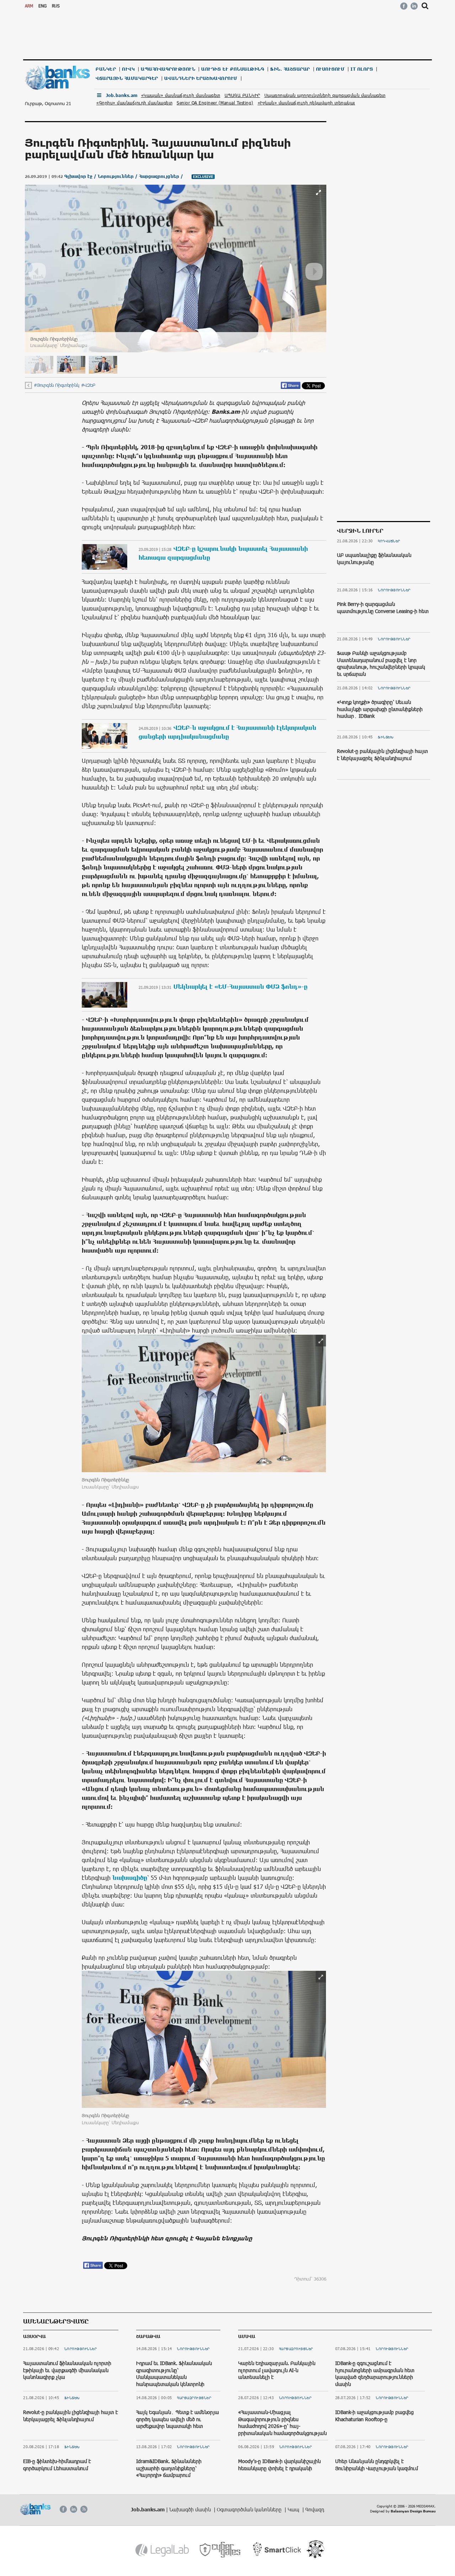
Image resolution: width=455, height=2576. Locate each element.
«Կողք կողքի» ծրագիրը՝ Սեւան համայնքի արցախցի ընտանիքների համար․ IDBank (380, 709)
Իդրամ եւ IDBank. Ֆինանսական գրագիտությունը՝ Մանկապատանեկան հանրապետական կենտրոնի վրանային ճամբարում (174, 2377)
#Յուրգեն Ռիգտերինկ (57, 385)
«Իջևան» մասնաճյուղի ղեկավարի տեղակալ (307, 103)
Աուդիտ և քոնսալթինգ (233, 69)
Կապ (294, 2509)
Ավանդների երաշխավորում (201, 78)
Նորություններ (394, 590)
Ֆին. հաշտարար (290, 69)
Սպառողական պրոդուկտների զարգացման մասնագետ (325, 95)
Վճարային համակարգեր (127, 78)
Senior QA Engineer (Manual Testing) (215, 103)
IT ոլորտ (362, 69)
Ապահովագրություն (168, 69)
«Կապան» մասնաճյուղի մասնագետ (181, 95)
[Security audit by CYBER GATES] (221, 2550)
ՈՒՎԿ (128, 69)
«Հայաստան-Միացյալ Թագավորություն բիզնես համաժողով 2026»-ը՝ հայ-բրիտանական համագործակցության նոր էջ (282, 2426)
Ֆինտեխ (386, 737)
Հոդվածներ (389, 541)
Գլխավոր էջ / (81, 176)
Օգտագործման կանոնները (250, 2509)
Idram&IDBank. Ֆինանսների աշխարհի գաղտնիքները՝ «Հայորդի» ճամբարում (169, 2468)
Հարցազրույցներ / (162, 176)
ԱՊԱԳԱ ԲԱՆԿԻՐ (242, 95)
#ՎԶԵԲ (88, 385)
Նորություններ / (118, 176)
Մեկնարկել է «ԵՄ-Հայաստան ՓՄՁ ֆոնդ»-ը (240, 986)
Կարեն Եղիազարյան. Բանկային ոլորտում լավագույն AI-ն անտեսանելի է (277, 2370)
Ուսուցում (330, 69)
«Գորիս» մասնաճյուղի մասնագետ (134, 103)
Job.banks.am (122, 95)
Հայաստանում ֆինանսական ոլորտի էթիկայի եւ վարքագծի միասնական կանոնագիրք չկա (67, 2370)
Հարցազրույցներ (194, 2398)
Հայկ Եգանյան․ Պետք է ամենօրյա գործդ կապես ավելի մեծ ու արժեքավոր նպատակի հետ (178, 2419)
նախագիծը (130, 1877)
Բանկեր (106, 69)
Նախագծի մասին (191, 2509)
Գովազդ (315, 2509)
